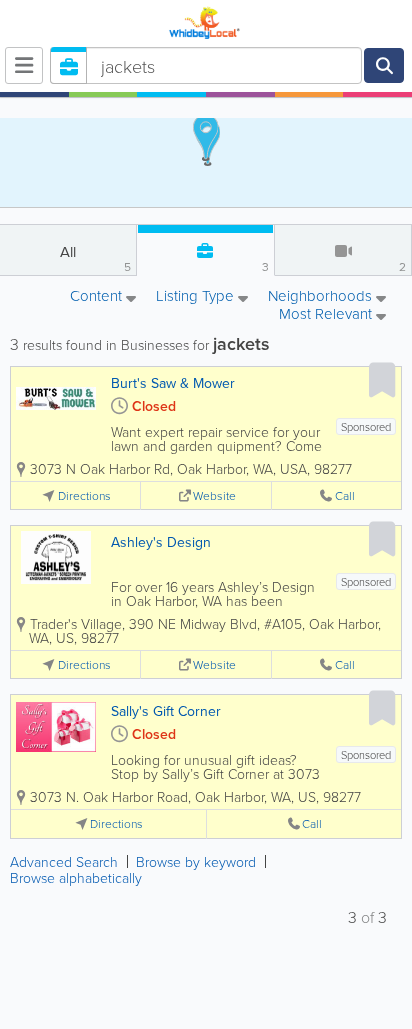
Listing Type (197, 297)
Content (98, 297)
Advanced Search (64, 861)
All (95, 258)
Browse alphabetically (76, 877)
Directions (84, 495)
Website (214, 495)
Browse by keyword (196, 861)
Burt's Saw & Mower (173, 383)
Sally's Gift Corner (166, 711)
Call (345, 495)
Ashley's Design (161, 542)
